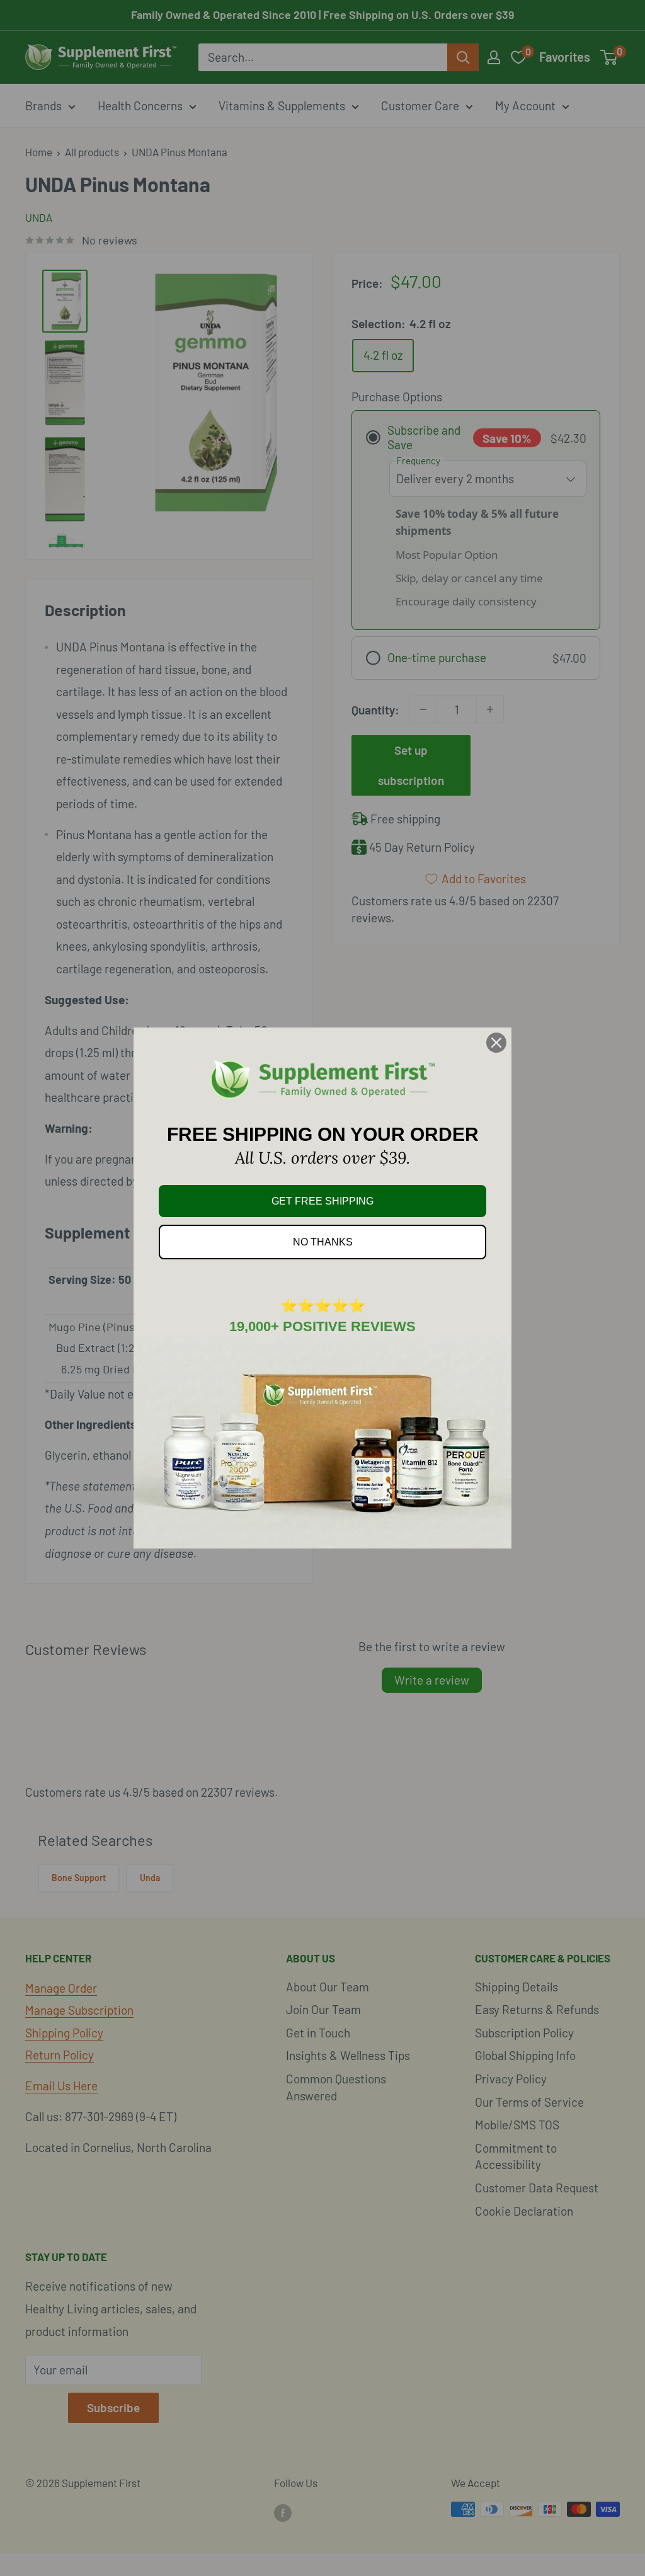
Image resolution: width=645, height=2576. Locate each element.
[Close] (496, 1043)
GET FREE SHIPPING (322, 1201)
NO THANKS (323, 1242)
